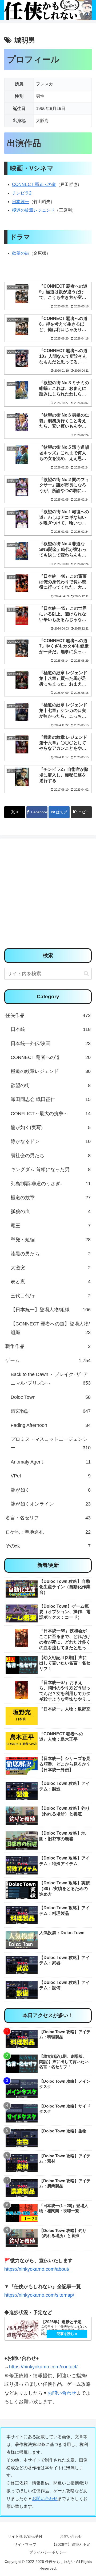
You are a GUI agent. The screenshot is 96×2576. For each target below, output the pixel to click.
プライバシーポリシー (48, 2552)
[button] (81, 812)
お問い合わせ (62, 2393)
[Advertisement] (48, 895)
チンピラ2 (22, 193)
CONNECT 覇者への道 (34, 184)
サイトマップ (25, 2544)
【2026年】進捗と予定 (71, 2544)
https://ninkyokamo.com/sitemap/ (39, 2295)
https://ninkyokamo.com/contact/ (43, 2367)
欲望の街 (21, 253)
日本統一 (21, 202)
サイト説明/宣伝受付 (25, 2536)
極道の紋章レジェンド (33, 210)
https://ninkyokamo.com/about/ (37, 2269)
